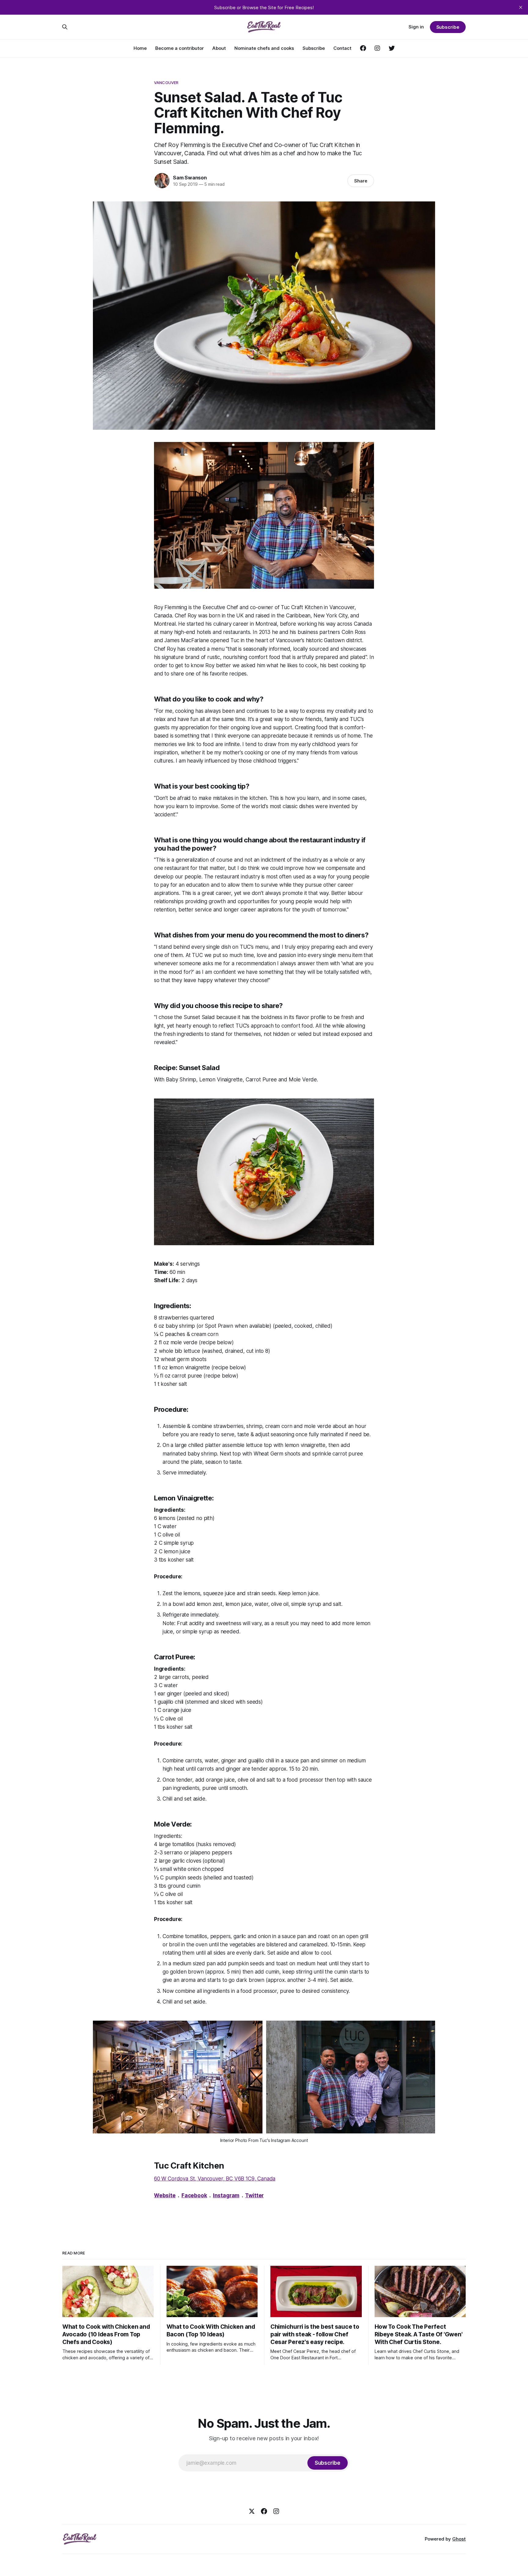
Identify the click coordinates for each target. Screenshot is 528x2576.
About (219, 48)
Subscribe (314, 48)
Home (140, 48)
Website (165, 2195)
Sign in (416, 27)
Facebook (194, 2195)
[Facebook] (264, 2511)
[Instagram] (276, 2511)
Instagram (226, 2195)
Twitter (254, 2195)
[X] (252, 2511)
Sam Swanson (190, 178)
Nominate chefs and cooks (264, 48)
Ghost (459, 2539)
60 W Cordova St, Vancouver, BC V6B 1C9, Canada (215, 2179)
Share (361, 181)
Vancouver (166, 83)
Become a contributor (180, 48)
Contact (342, 48)
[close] (521, 7)
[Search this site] (65, 27)
